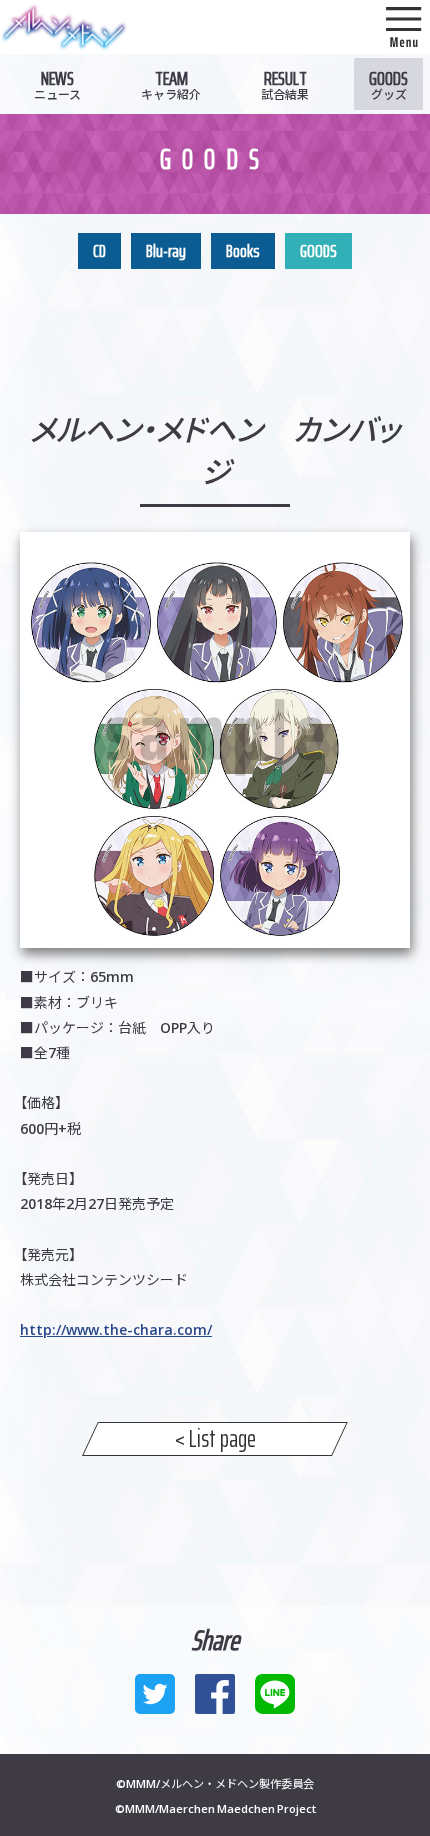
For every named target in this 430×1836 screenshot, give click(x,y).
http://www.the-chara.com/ (116, 1329)
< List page (215, 1439)
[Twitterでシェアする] (155, 1694)
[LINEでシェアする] (275, 1694)
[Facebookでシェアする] (215, 1694)
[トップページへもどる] (64, 39)
